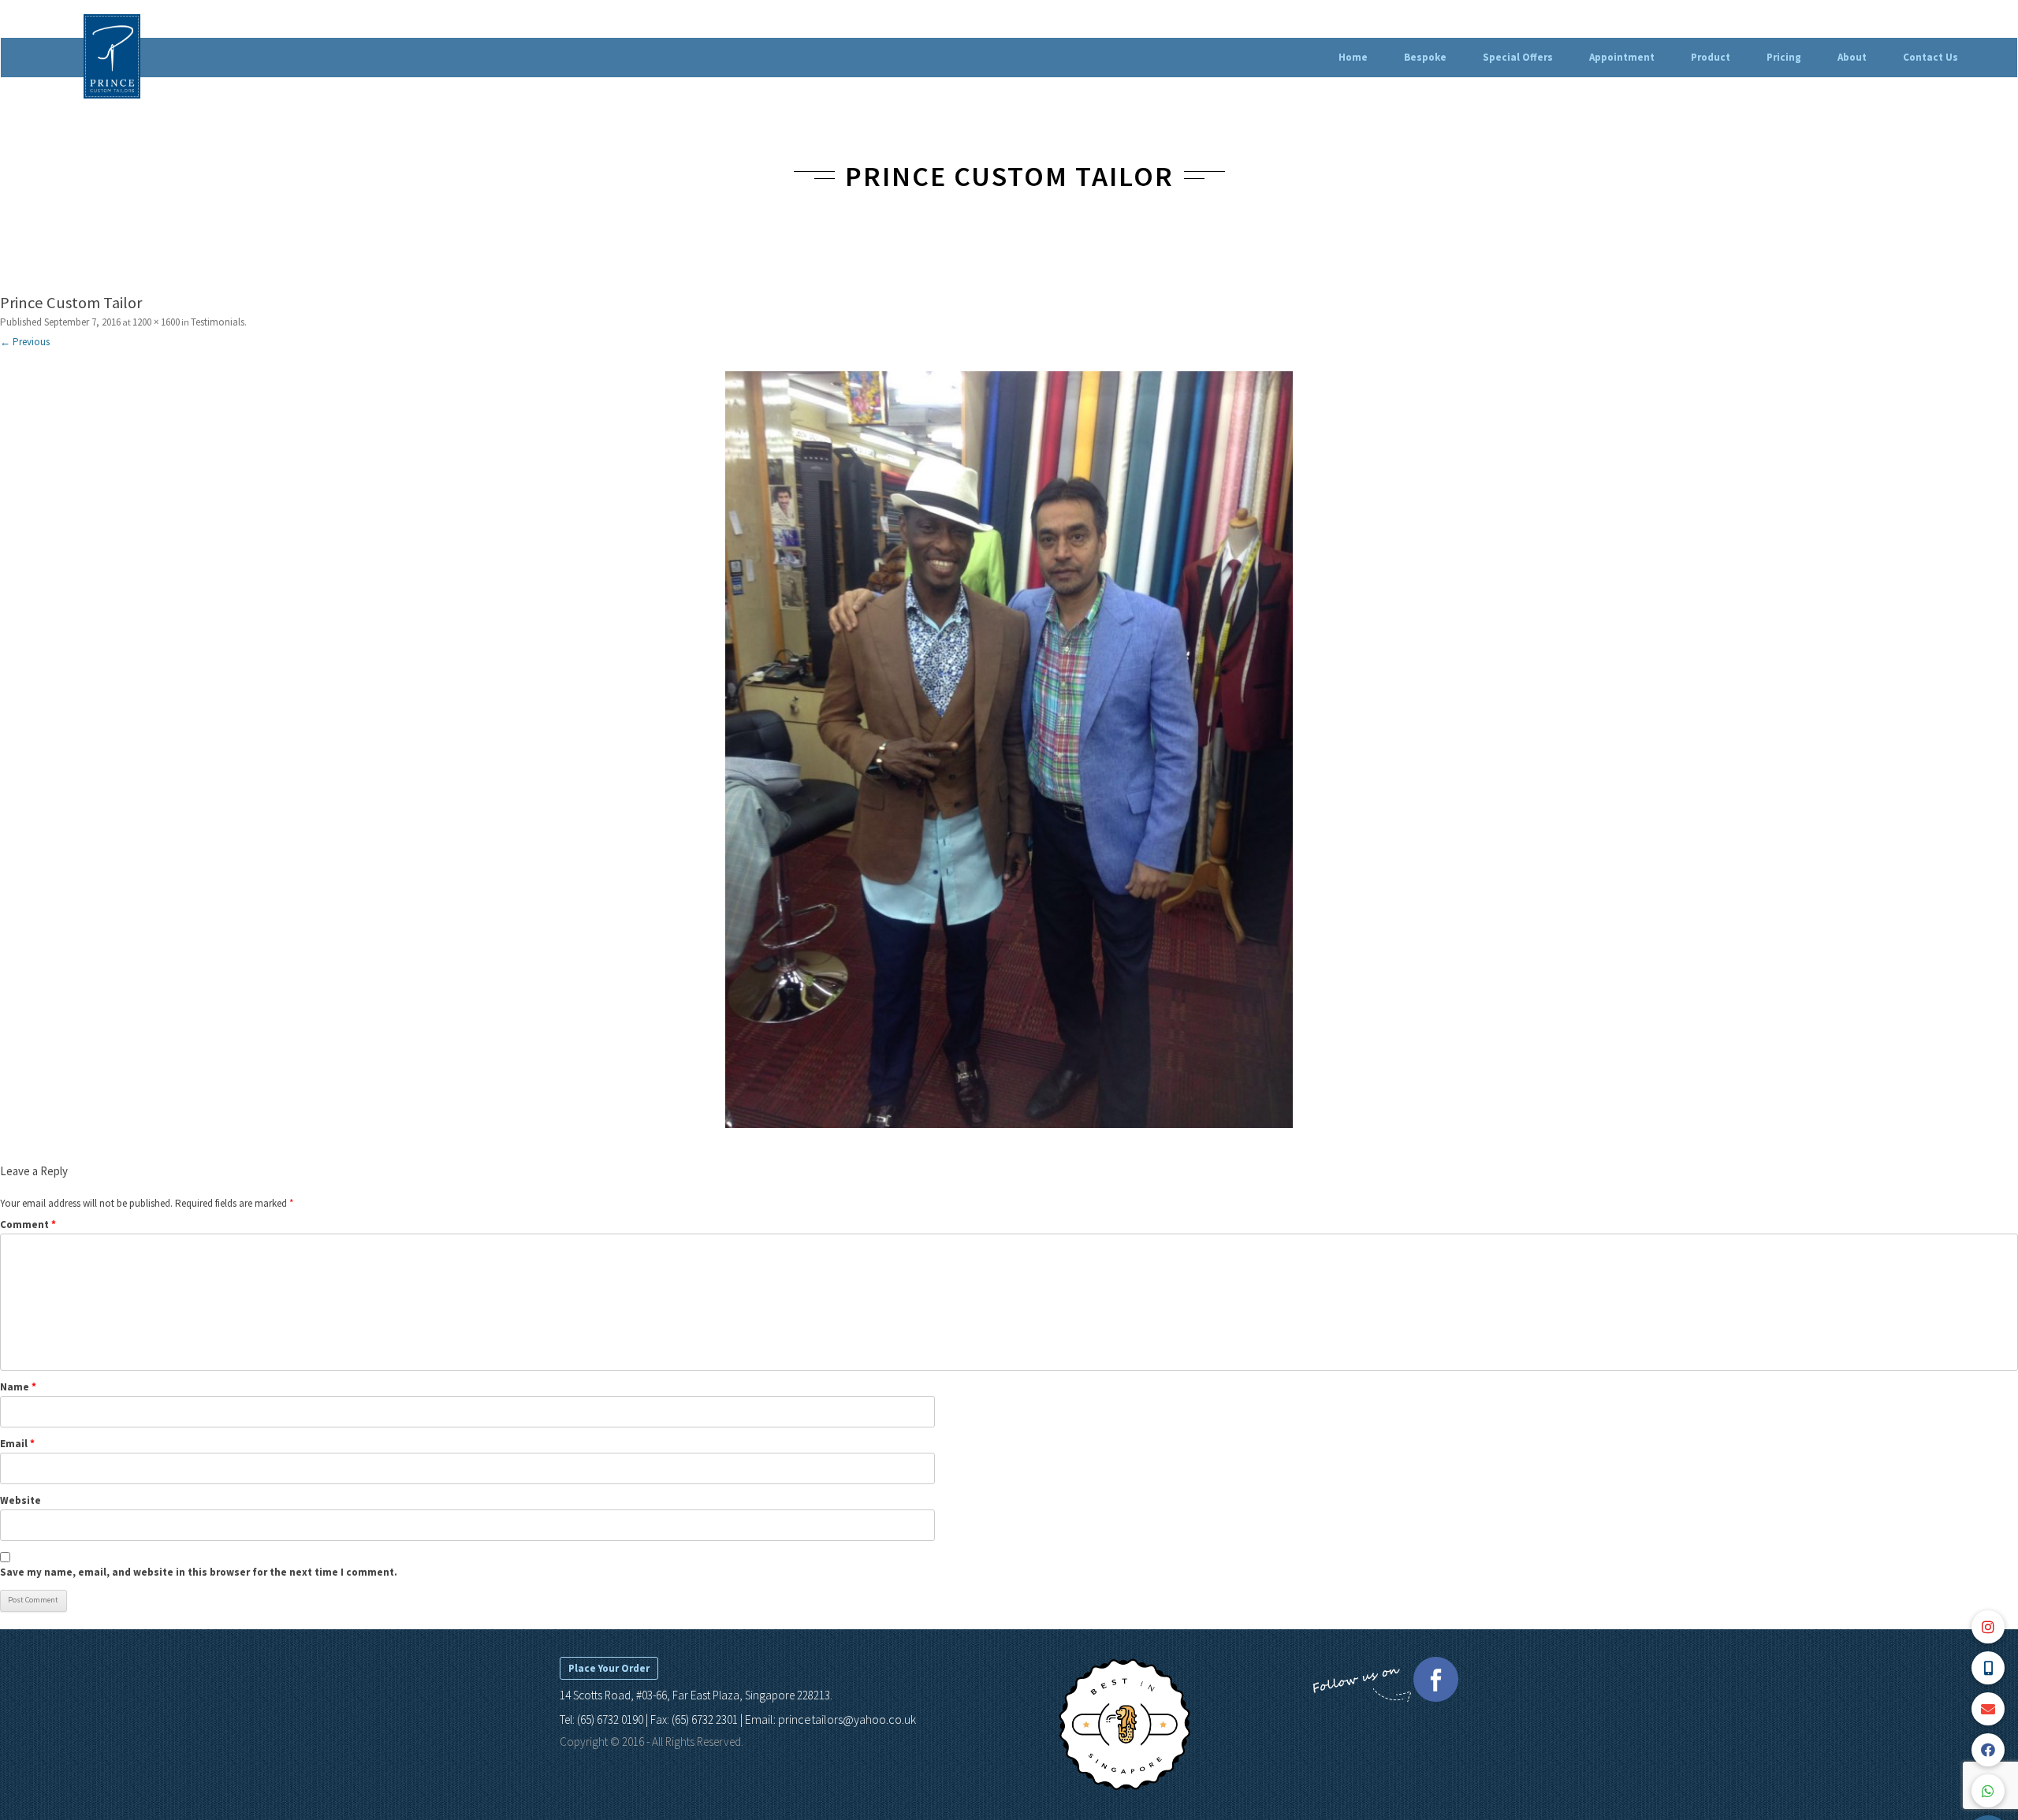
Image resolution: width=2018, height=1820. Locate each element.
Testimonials (218, 322)
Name (18, 1387)
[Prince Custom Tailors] (112, 58)
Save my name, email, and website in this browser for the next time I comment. (199, 1572)
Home (1353, 57)
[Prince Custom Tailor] (1009, 750)
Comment (28, 1224)
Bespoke (1425, 57)
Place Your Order (609, 1668)
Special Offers (1518, 57)
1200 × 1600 (156, 322)
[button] (1988, 1791)
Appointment (1622, 57)
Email (17, 1444)
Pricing (1784, 57)
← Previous (25, 342)
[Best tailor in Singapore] (1124, 1787)
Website (20, 1500)
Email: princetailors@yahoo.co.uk (830, 1719)
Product (1711, 57)
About (1852, 57)
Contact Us (1931, 57)
